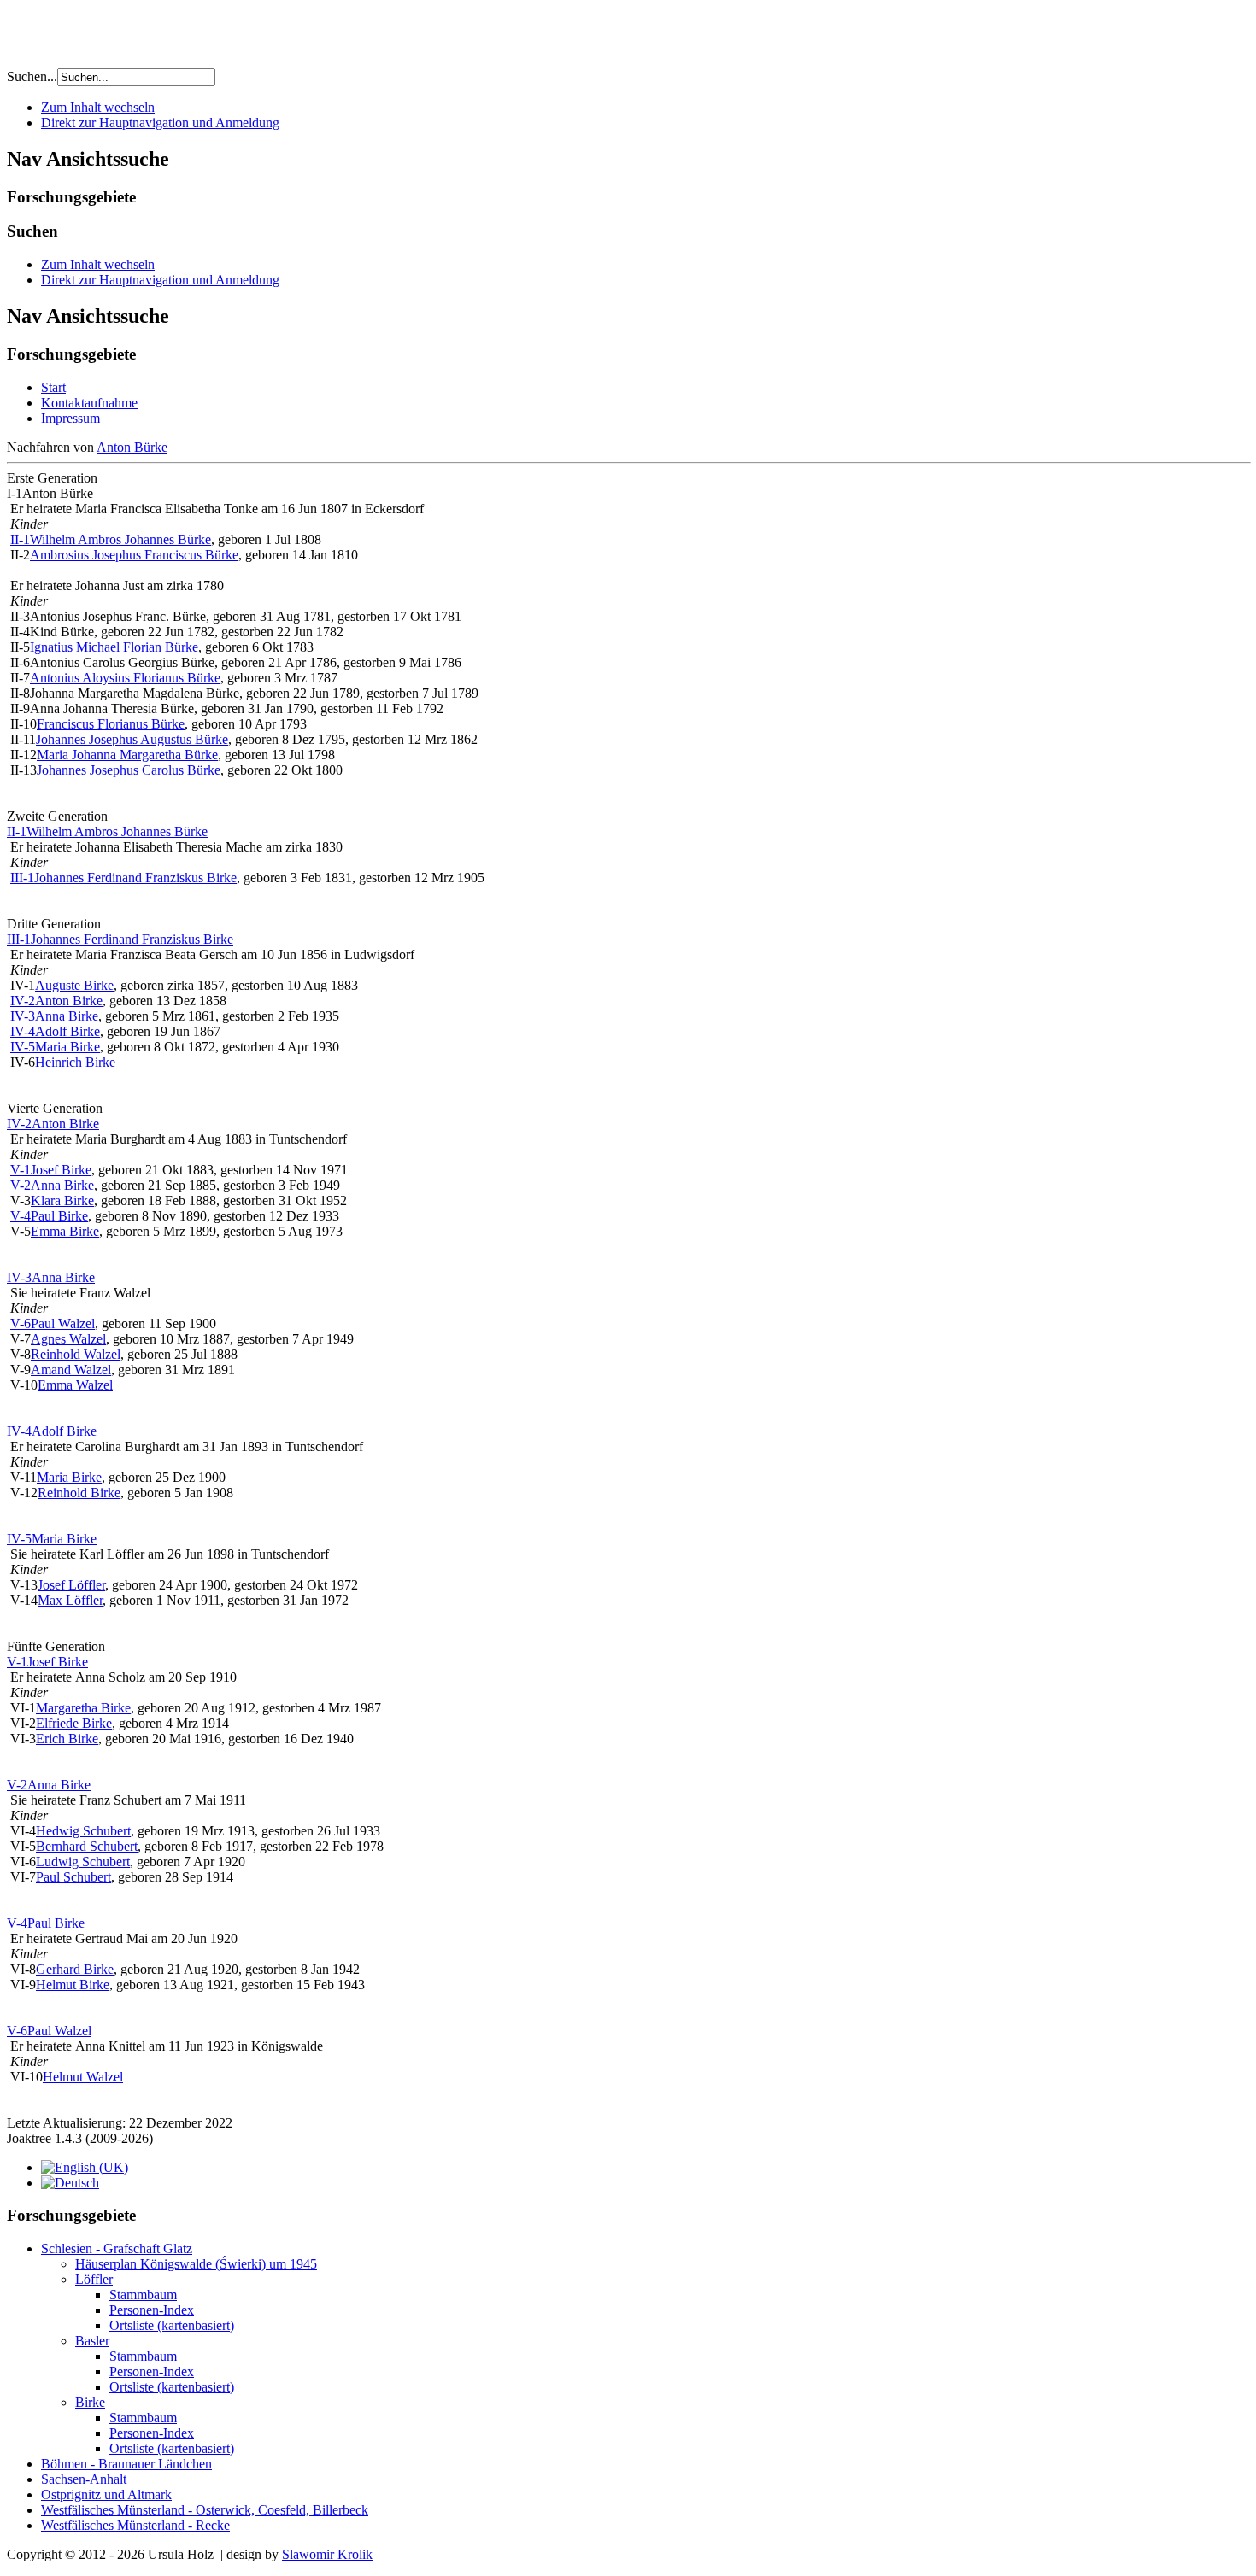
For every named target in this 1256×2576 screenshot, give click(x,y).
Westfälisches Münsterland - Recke (135, 2525)
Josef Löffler (71, 1585)
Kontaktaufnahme (89, 403)
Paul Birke (59, 1216)
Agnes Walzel (68, 1339)
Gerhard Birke (75, 1969)
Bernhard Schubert (87, 1846)
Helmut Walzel (83, 2077)
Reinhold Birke (79, 1493)
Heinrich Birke (75, 1062)
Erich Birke (67, 1739)
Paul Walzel (63, 1323)
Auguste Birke (74, 985)
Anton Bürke (132, 447)
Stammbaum (143, 2295)
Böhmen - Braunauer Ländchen (126, 2464)
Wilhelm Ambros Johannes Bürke (120, 539)
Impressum (70, 418)
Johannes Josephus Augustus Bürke (132, 739)
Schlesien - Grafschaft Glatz (117, 2248)
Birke (90, 2402)
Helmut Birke (73, 1985)
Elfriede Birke (74, 1723)
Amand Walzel (71, 1370)
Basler (92, 2341)
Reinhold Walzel (76, 1354)
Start (53, 387)
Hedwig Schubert (83, 1831)
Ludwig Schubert (83, 1862)
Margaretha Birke (83, 1708)
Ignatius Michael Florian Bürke (114, 647)
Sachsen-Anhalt (84, 2479)
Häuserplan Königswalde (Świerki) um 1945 (196, 2264)
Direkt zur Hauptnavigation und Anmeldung (160, 123)
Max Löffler (70, 1600)
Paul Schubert (73, 1877)
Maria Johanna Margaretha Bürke (127, 755)
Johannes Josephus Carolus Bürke (129, 770)
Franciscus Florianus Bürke (111, 724)
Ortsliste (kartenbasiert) (172, 2325)
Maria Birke (67, 1047)
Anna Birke (67, 1016)
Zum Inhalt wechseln (98, 107)
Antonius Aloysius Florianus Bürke (125, 678)
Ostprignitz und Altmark (106, 2494)
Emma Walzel (75, 1385)
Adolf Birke (67, 1031)
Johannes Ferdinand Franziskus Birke (135, 878)
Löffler (94, 2279)
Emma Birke (65, 1231)
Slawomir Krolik (327, 2554)
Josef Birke (61, 1170)
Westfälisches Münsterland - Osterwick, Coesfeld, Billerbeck (205, 2510)
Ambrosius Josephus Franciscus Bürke (134, 555)
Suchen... (32, 76)
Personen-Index (152, 2310)
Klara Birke (62, 1200)
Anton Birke (69, 1001)
